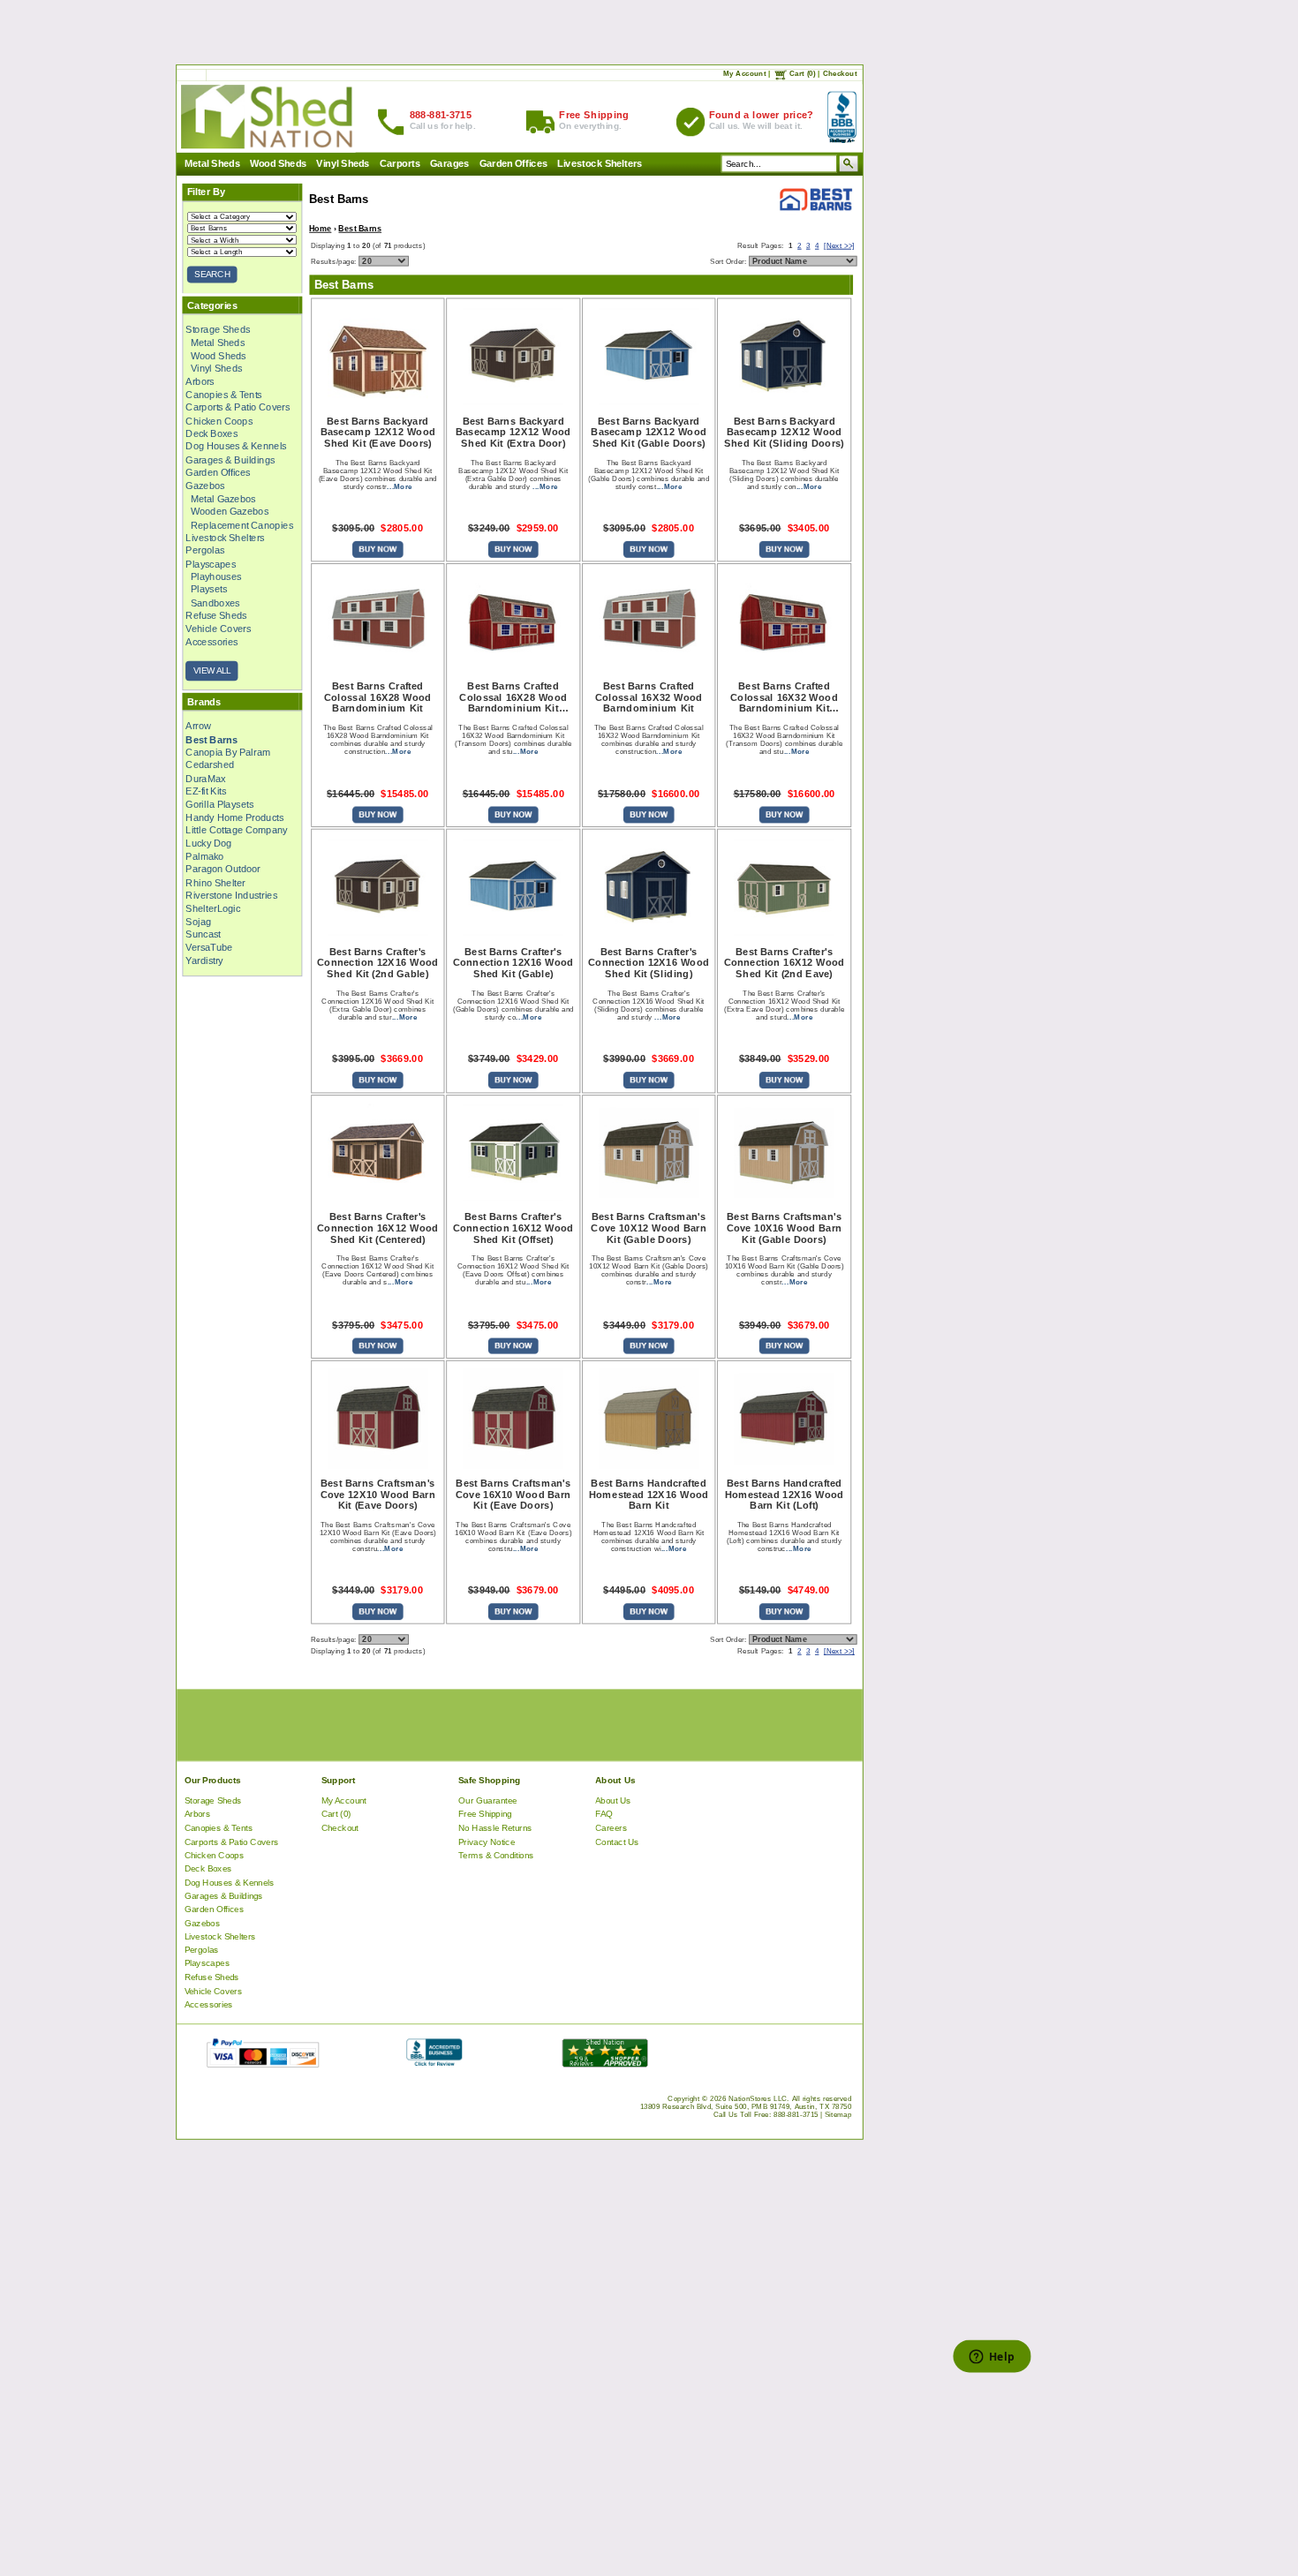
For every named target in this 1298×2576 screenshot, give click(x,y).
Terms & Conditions (496, 1854)
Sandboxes (215, 602)
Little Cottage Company (236, 830)
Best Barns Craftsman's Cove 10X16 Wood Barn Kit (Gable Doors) (784, 1228)
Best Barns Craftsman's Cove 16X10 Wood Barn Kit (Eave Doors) (513, 1494)
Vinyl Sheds (343, 163)
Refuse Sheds (216, 615)
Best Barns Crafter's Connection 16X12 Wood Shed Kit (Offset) (513, 1228)
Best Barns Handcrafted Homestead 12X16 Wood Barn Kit (649, 1494)
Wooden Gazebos (229, 511)
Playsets (208, 589)
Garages (449, 163)
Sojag (198, 921)
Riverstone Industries (231, 895)
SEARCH (212, 274)
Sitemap (838, 2114)
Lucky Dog (208, 843)
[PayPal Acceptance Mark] (262, 2063)
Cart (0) (802, 73)
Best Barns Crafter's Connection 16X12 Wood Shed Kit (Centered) (377, 1228)
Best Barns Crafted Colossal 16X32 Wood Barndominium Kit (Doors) (784, 697)
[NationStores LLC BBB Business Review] (433, 2063)
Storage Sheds (218, 329)
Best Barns (360, 228)
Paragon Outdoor (223, 869)
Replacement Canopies (241, 524)
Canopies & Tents (223, 394)
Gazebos (205, 485)
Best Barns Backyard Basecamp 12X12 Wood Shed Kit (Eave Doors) (377, 432)
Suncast (203, 934)
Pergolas (205, 550)
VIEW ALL (211, 670)
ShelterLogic (213, 908)
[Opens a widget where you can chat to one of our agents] (991, 2358)
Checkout (839, 73)
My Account (744, 73)
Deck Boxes (211, 433)
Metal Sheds (211, 163)
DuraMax (205, 778)
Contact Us (617, 1841)
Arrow (198, 726)
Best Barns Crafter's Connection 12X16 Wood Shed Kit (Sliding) (649, 962)
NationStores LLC (757, 2098)
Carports (400, 163)
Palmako (204, 855)
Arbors (200, 381)
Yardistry (204, 960)
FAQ (604, 1814)
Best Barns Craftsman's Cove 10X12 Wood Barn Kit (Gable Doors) (648, 1228)
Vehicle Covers (218, 629)
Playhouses (215, 576)
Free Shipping (485, 1814)
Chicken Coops (219, 420)
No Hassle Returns (495, 1827)
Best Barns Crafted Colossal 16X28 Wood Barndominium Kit (378, 697)
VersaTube (209, 947)
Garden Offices (513, 163)
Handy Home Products (234, 817)
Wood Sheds (278, 163)
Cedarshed (210, 765)
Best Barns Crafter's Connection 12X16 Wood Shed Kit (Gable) (513, 962)
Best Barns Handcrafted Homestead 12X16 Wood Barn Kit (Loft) (784, 1494)
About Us (613, 1800)
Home (320, 228)
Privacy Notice (487, 1841)
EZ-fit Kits (206, 791)
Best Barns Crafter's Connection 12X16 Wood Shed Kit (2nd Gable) (377, 962)
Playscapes (211, 563)
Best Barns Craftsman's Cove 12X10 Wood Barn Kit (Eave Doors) (377, 1494)
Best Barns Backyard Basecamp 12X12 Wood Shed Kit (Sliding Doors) (784, 432)
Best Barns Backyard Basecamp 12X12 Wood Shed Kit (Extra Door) (513, 432)
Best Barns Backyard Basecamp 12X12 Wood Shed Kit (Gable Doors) (648, 432)
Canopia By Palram (227, 752)
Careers (611, 1827)
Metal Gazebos (223, 498)
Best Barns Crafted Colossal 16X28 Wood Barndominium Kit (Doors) (513, 697)
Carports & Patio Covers (238, 407)
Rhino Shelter (215, 882)
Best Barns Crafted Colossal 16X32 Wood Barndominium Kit (648, 697)
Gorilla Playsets (219, 803)
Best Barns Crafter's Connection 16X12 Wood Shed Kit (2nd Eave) (784, 962)
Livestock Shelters (600, 163)
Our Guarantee (488, 1800)
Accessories (211, 641)
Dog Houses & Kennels (236, 446)
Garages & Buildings (230, 459)
